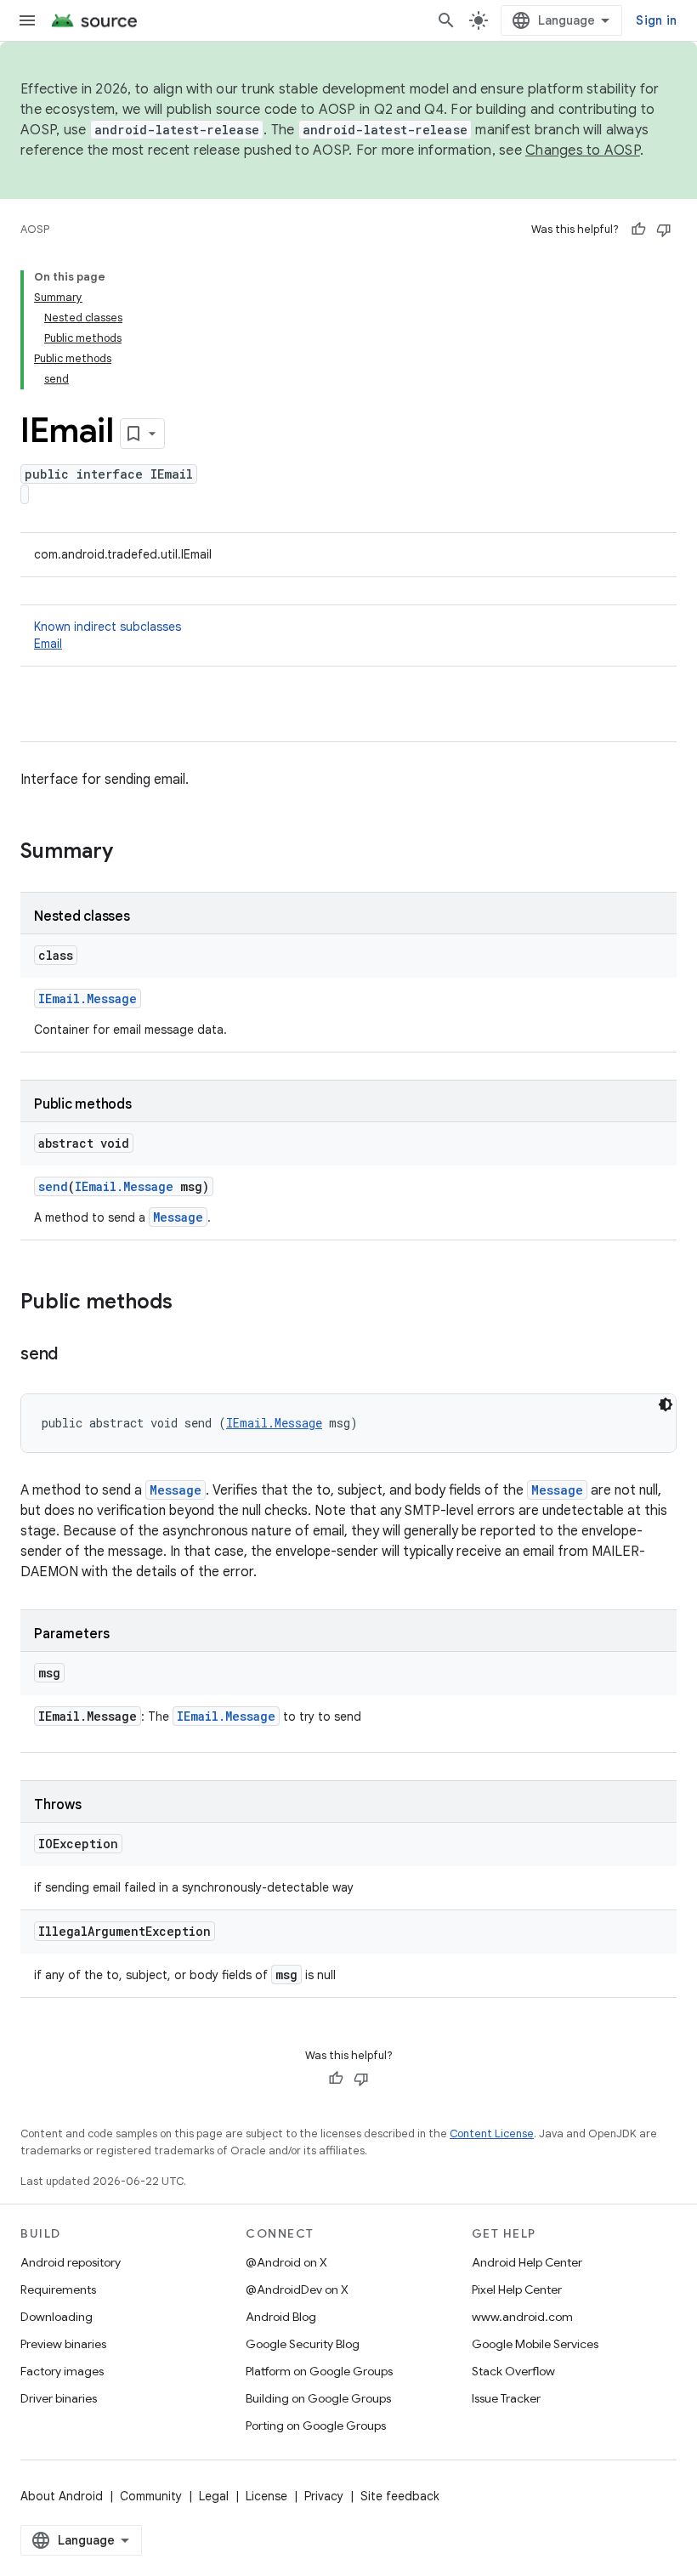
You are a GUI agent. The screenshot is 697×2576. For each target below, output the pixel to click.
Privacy (324, 2496)
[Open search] (446, 20)
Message (178, 1217)
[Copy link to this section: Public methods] (190, 1303)
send (53, 1186)
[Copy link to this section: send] (75, 1355)
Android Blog (281, 2317)
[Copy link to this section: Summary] (130, 853)
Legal (214, 2496)
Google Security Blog (303, 2344)
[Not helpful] (664, 230)
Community (151, 2496)
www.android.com (522, 2317)
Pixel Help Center (517, 2289)
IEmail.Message (88, 999)
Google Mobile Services (535, 2344)
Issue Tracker (506, 2398)
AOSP (35, 229)
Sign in (656, 20)
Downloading (57, 2317)
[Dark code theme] (666, 1404)
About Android (62, 2496)
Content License (492, 2133)
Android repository (71, 2262)
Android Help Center (527, 2262)
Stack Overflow (513, 2371)
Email (48, 644)
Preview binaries (63, 2344)
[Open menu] (27, 20)
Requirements (58, 2289)
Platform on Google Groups (319, 2371)
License (266, 2496)
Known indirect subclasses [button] (108, 635)
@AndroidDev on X (297, 2289)
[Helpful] (638, 230)
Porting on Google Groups (316, 2426)
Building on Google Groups (318, 2398)
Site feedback (400, 2496)
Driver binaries (59, 2398)
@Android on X (286, 2262)
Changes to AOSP (583, 150)
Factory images (62, 2371)
